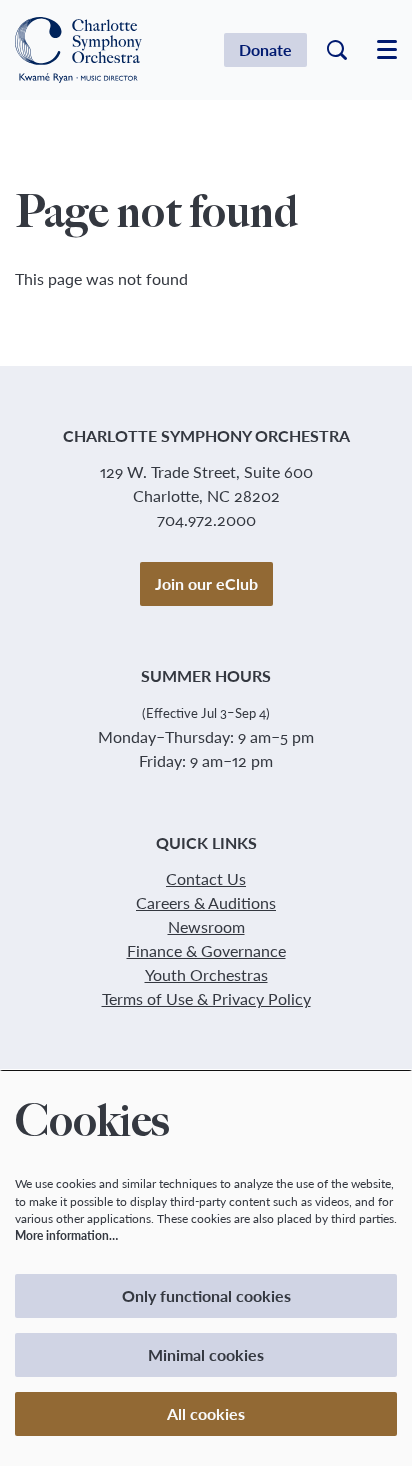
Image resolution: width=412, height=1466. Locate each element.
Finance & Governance (206, 950)
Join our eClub (206, 583)
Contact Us (206, 878)
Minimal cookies (206, 1354)
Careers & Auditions (206, 902)
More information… (66, 1235)
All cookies (206, 1413)
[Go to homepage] (78, 50)
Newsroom (206, 926)
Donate (265, 49)
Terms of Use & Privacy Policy (206, 998)
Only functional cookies (206, 1295)
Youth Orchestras (206, 974)
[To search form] (337, 50)
